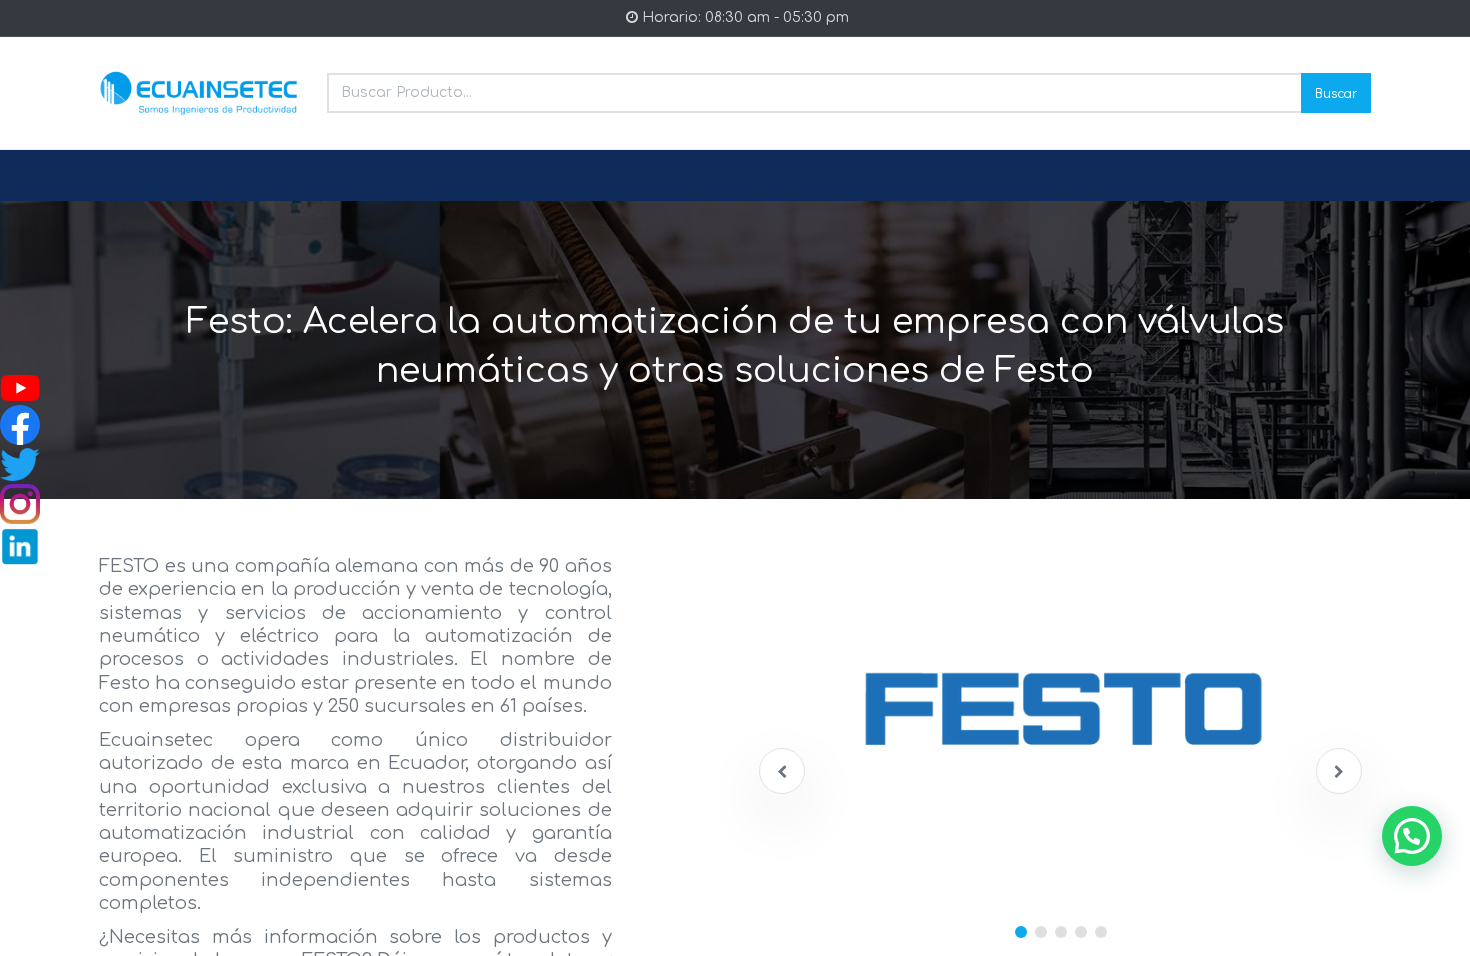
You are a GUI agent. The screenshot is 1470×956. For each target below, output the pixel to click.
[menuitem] (147, 176)
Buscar (1336, 92)
